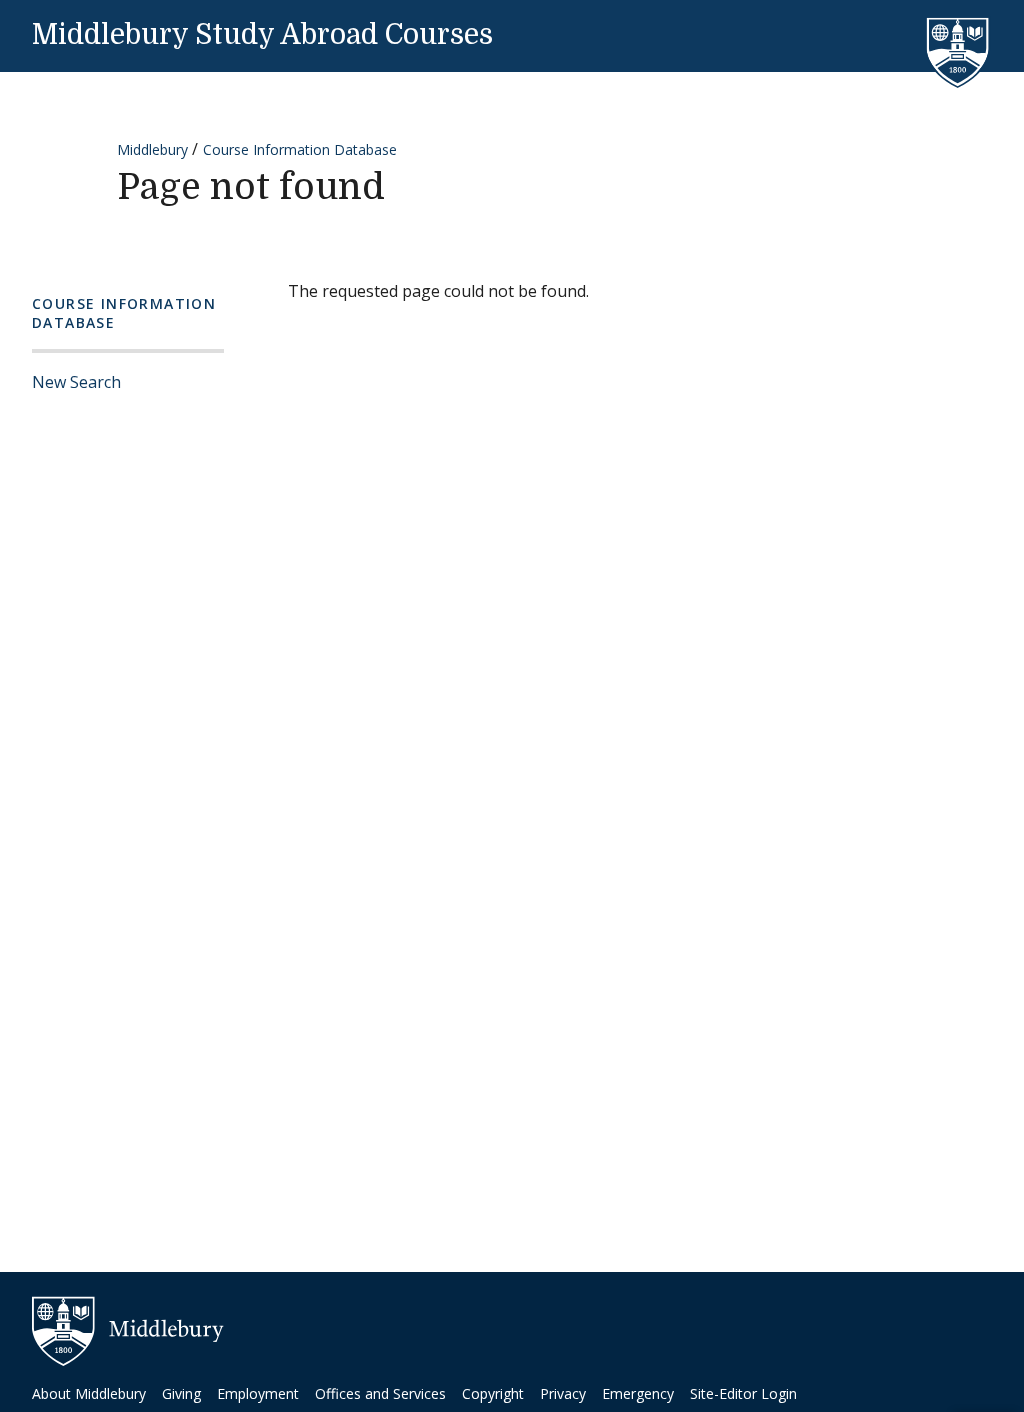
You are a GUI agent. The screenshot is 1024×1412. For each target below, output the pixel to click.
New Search (76, 382)
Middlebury (152, 149)
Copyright (493, 1393)
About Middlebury (89, 1393)
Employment (258, 1393)
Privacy (563, 1393)
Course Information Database (300, 149)
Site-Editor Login (743, 1393)
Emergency (638, 1393)
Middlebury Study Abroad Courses (262, 35)
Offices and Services (380, 1393)
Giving (181, 1393)
